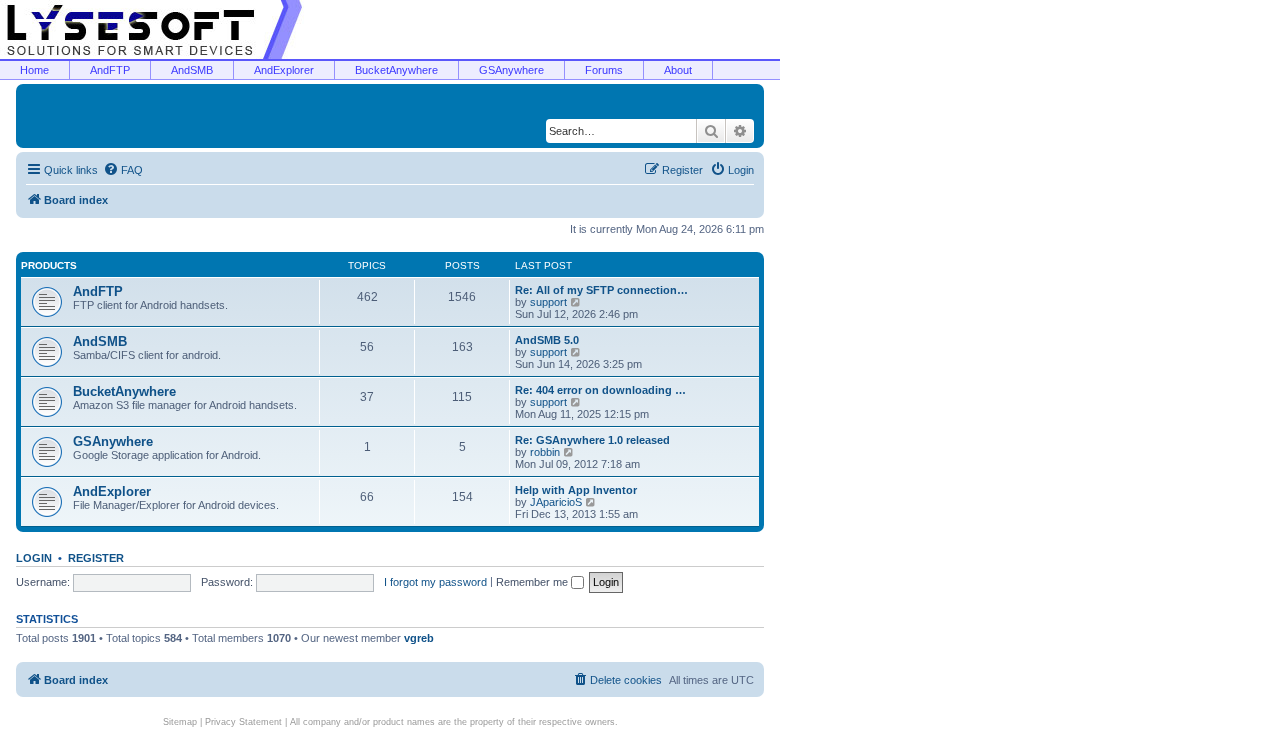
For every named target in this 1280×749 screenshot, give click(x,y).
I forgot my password (435, 582)
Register (96, 558)
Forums (604, 70)
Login (34, 558)
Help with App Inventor (576, 490)
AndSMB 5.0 (547, 340)
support (548, 302)
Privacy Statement (243, 722)
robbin (545, 452)
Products (49, 265)
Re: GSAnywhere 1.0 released (592, 440)
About (678, 70)
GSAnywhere (511, 70)
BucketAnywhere (396, 70)
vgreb (419, 638)
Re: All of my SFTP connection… (601, 290)
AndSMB (192, 70)
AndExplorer (284, 70)
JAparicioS (556, 502)
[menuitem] (123, 170)
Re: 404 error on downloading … (600, 390)
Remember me (533, 582)
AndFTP (110, 70)
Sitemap (180, 722)
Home (34, 70)
